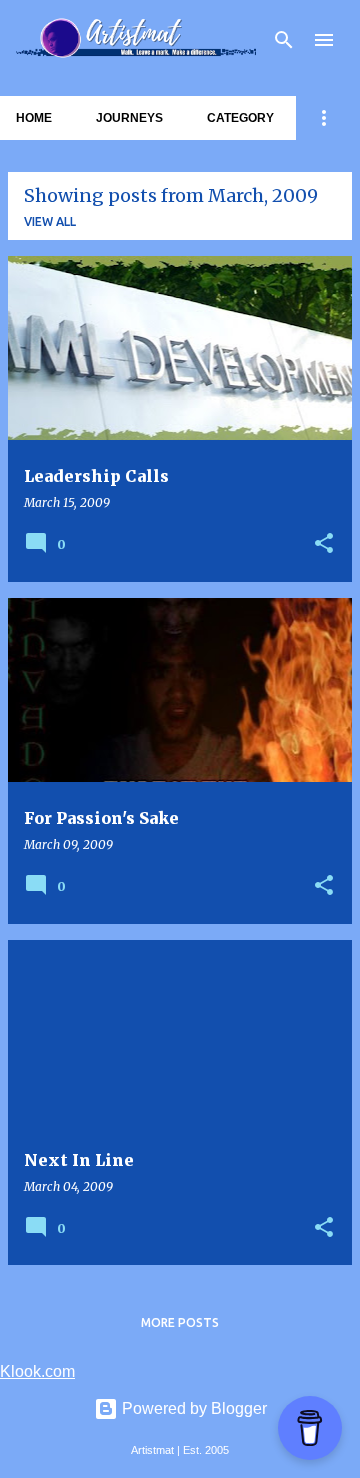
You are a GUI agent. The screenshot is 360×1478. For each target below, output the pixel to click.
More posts (180, 1322)
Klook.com (37, 1371)
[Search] (284, 40)
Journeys (129, 118)
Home (34, 118)
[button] (324, 544)
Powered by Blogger (192, 1408)
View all (50, 221)
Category (240, 118)
